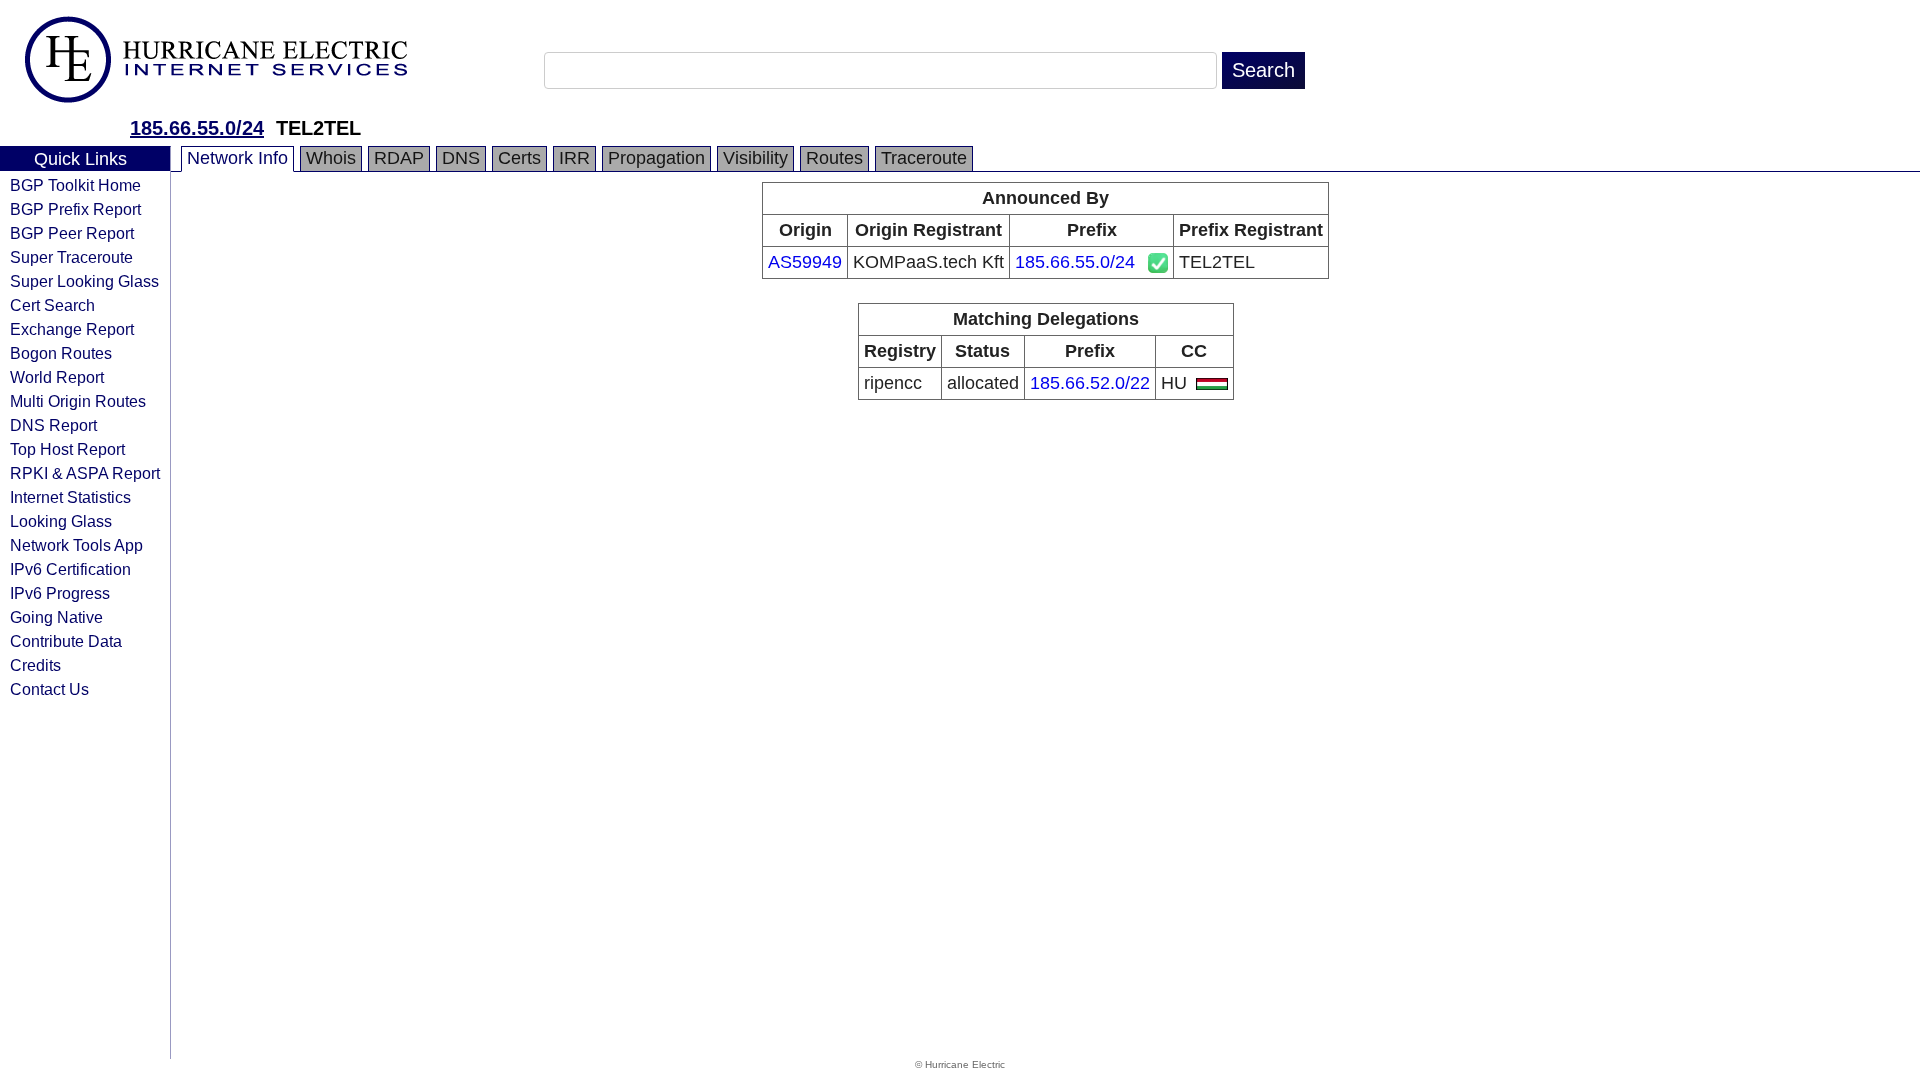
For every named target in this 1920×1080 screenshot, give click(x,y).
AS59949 (805, 262)
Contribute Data (66, 641)
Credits (35, 665)
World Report (57, 377)
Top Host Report (67, 449)
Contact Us (49, 689)
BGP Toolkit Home (75, 185)
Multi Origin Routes (78, 401)
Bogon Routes (61, 353)
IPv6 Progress (60, 593)
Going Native (56, 617)
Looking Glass (61, 521)
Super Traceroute (71, 257)
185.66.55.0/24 (197, 128)
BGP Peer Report (72, 233)
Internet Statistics (70, 497)
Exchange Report (72, 329)
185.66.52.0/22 (1090, 383)
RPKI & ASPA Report (85, 473)
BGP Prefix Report (75, 209)
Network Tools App (76, 545)
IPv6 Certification (70, 569)
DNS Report (53, 425)
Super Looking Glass (84, 281)
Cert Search (52, 305)
